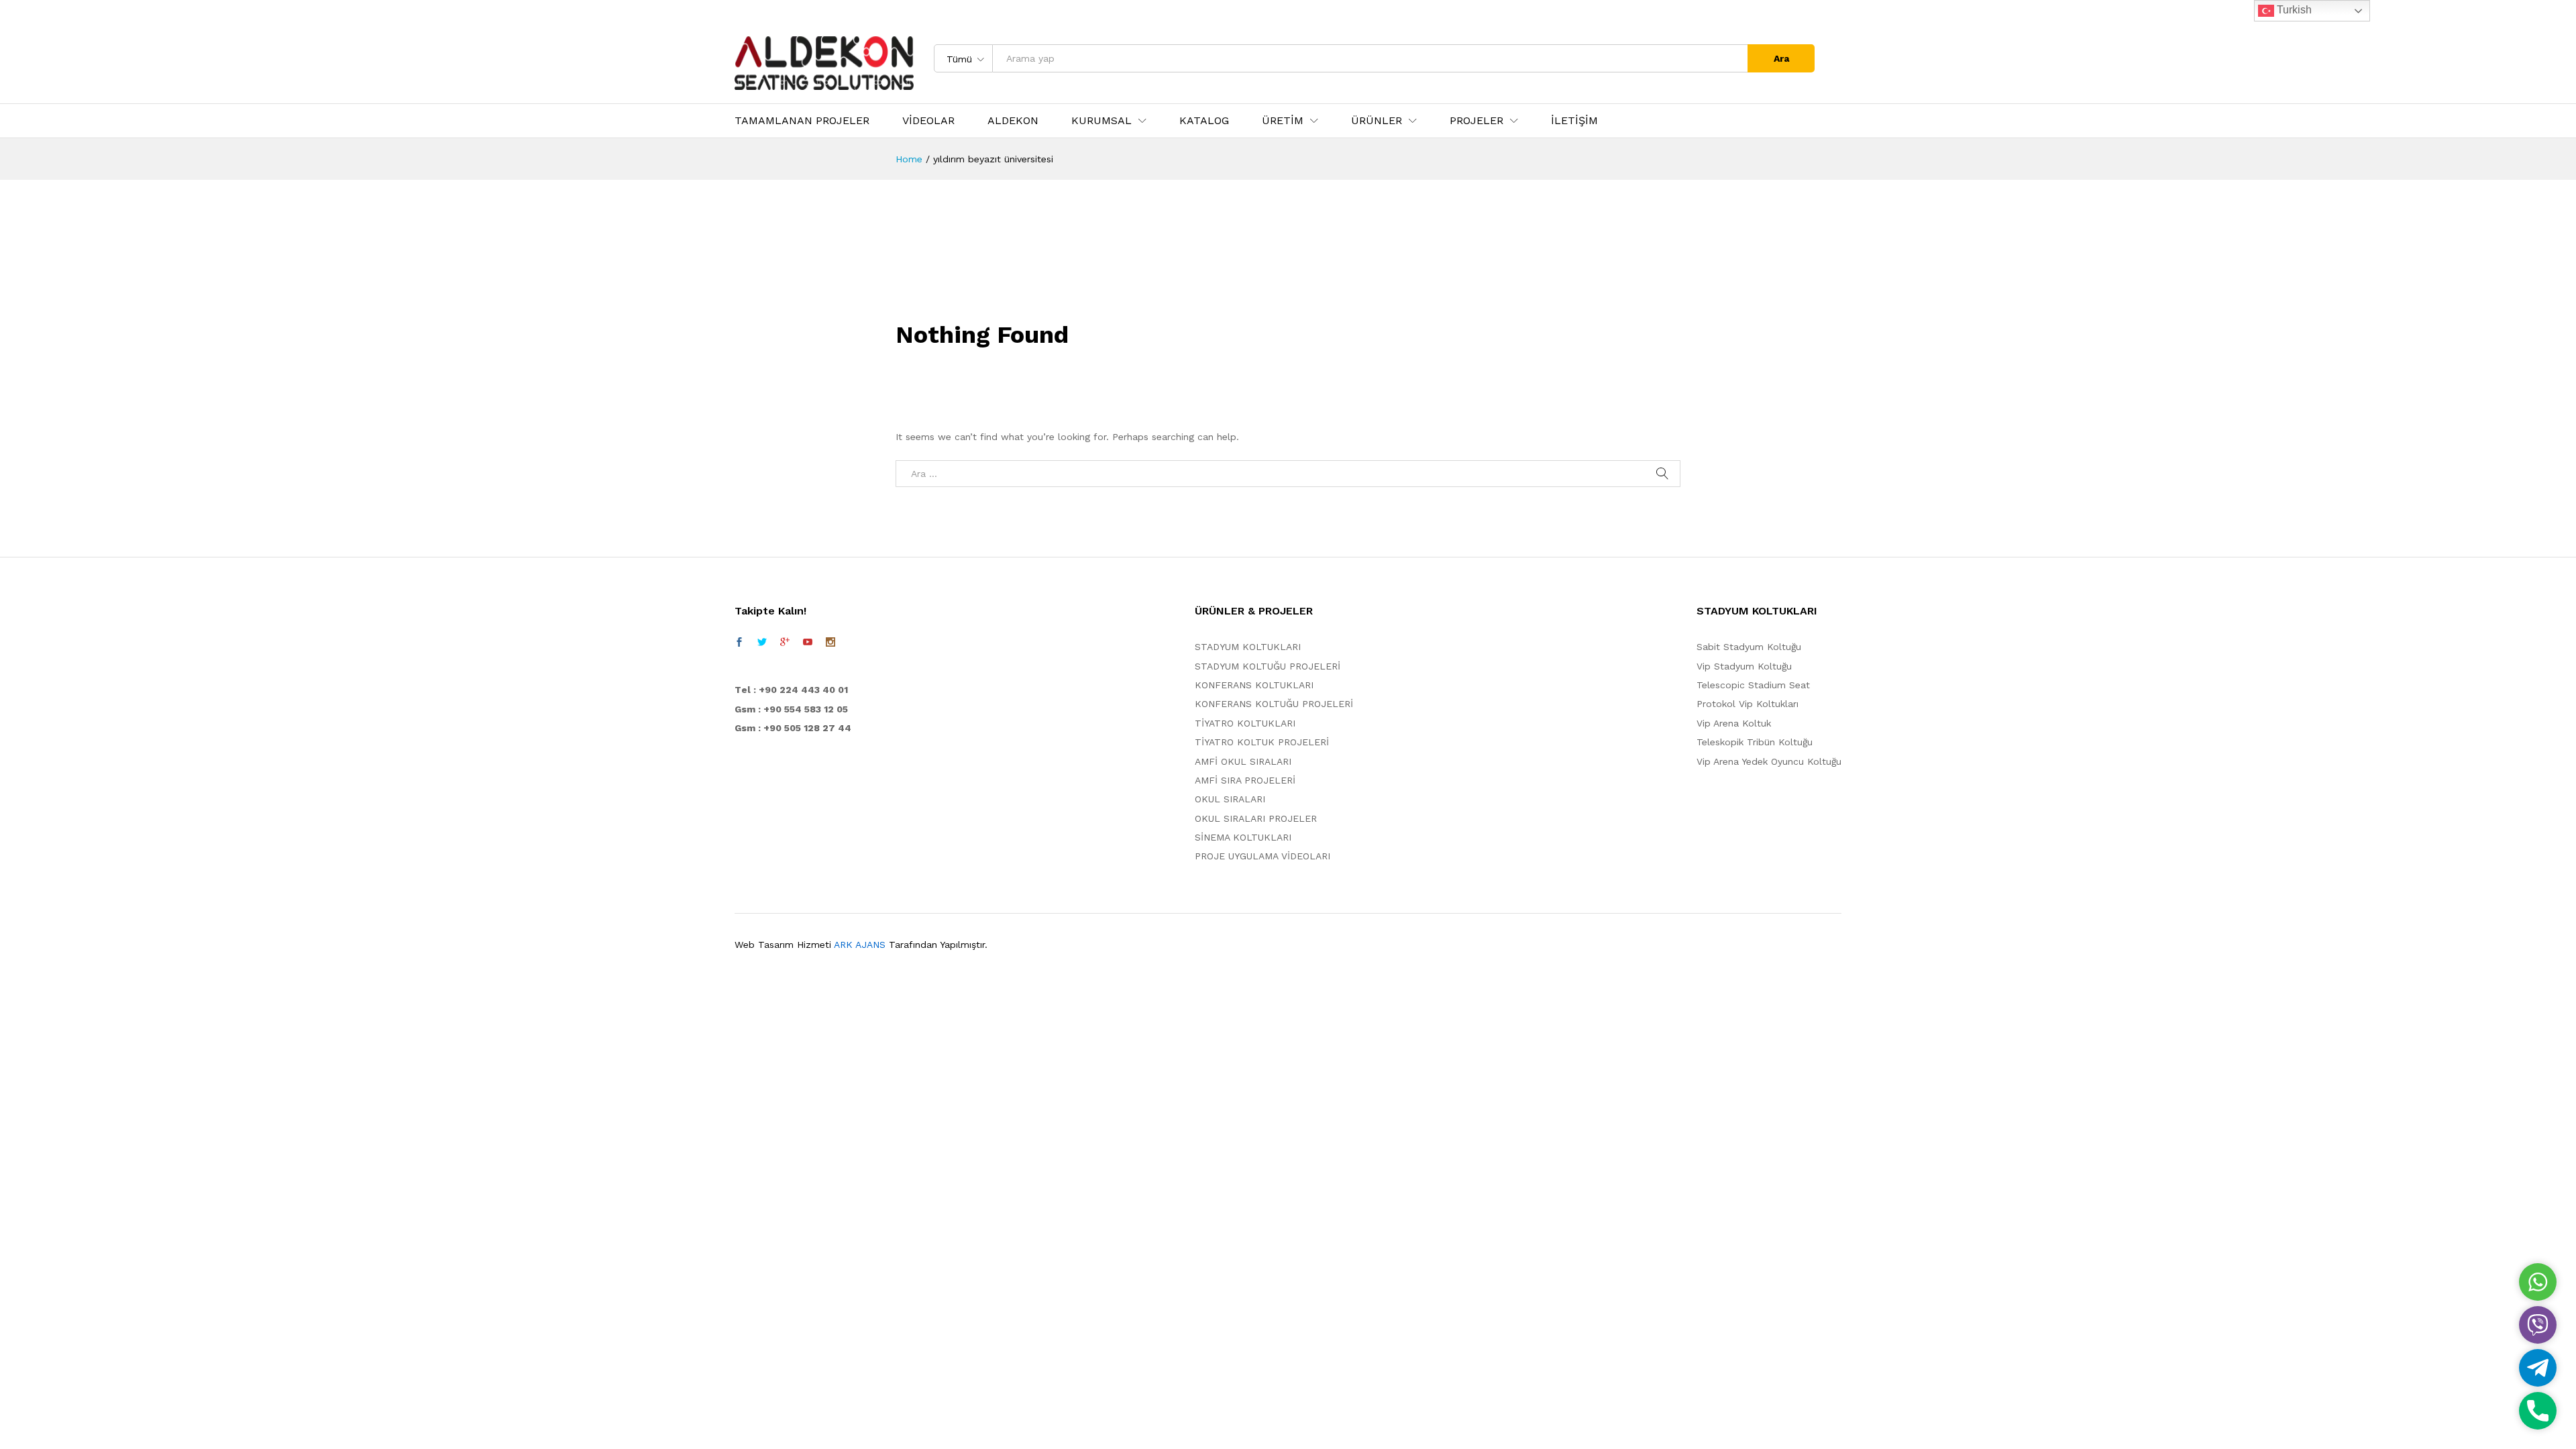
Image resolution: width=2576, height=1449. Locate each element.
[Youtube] (808, 642)
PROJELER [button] (1477, 121)
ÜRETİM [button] (1283, 121)
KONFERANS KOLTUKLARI (1254, 685)
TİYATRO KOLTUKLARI (1245, 723)
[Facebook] (739, 642)
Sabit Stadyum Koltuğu (1749, 647)
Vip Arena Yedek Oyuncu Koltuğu (1769, 761)
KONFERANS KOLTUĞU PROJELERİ (1274, 704)
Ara (1781, 58)
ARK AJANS (860, 945)
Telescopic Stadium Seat (1753, 685)
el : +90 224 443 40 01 (795, 690)
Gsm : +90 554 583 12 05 (791, 709)
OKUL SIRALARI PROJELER (1256, 818)
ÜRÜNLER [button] (1377, 121)
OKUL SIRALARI (1230, 799)
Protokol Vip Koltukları (1748, 704)
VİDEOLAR (928, 121)
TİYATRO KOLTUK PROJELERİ (1262, 742)
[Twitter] (762, 642)
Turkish (2293, 10)
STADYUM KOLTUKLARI (1248, 647)
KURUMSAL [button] (1102, 121)
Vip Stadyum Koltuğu (1744, 666)
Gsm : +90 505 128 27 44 (793, 728)
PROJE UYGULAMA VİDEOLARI (1263, 856)
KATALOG (1204, 121)
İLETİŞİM (1574, 121)
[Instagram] (830, 642)
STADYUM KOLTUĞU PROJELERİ (1268, 666)
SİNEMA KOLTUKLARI (1243, 837)
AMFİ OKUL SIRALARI (1243, 761)
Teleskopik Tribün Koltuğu (1755, 742)
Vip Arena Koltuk (1734, 723)
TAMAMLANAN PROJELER (802, 121)
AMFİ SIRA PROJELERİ (1245, 780)
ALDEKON (1013, 121)
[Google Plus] (785, 642)
